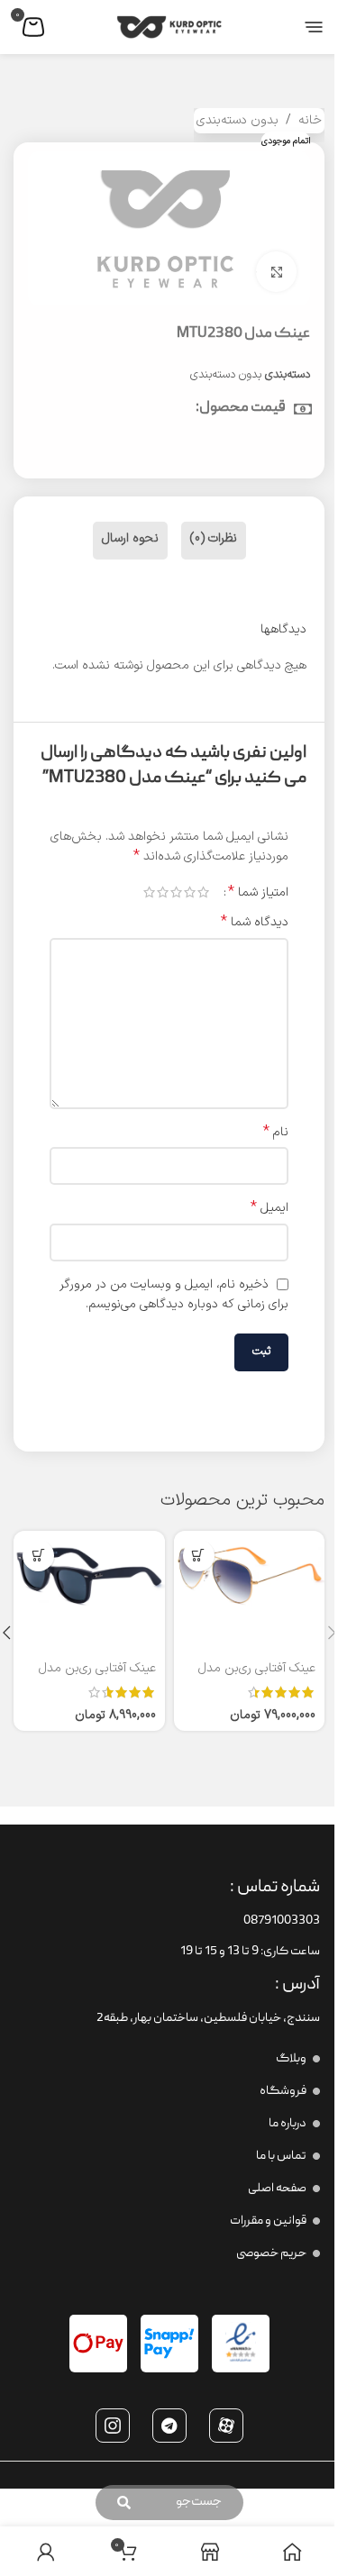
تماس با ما (281, 2156)
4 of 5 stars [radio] (163, 892)
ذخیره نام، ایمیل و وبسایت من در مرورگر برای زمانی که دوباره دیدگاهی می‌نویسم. (174, 1295)
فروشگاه (283, 2091)
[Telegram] (169, 2426)
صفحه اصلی (277, 2189)
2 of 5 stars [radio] (190, 892)
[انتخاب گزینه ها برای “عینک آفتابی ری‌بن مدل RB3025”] (199, 1556)
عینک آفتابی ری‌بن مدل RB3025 (257, 1677)
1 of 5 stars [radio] (203, 892)
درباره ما (288, 2124)
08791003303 (282, 1921)
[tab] (214, 541)
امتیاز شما (258, 892)
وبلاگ (291, 2059)
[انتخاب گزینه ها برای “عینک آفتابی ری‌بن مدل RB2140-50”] (38, 1556)
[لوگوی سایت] (169, 27)
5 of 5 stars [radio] (149, 892)
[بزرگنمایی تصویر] (276, 272)
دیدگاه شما (255, 923)
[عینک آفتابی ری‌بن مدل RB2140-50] (89, 1574)
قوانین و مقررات (268, 2221)
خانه (310, 120)
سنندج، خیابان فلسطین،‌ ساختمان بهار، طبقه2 (208, 2018)
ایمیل (269, 1208)
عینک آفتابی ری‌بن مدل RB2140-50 (97, 1677)
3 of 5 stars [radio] (176, 892)
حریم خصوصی (271, 2253)
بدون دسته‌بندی (238, 120)
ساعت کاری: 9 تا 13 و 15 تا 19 (250, 1952)
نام (276, 1133)
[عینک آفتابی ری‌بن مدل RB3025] (250, 1574)
